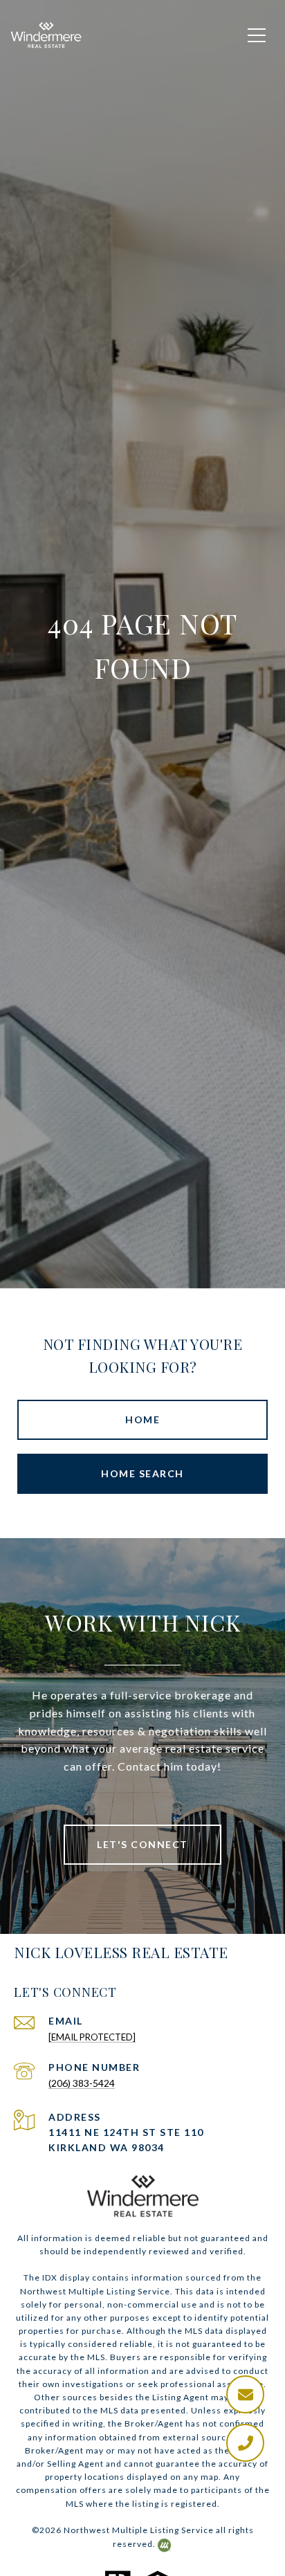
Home (142, 1419)
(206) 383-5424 (82, 2083)
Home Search (142, 1473)
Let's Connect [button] (142, 1844)
